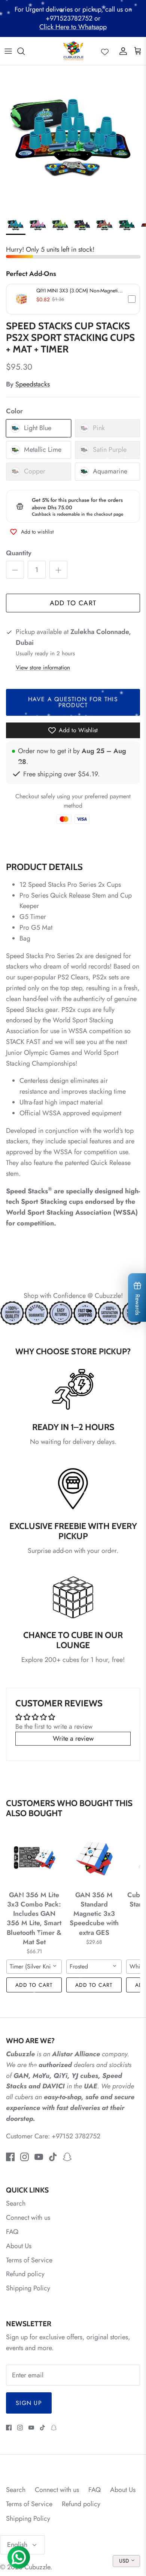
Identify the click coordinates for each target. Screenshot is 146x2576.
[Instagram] (25, 2157)
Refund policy (25, 2274)
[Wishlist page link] (105, 51)
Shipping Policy (28, 2288)
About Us (19, 2246)
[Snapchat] (67, 2157)
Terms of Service (29, 2260)
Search (16, 2203)
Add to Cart (73, 603)
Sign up (29, 2403)
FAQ (12, 2232)
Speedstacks (33, 384)
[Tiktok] (53, 2157)
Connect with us (28, 2218)
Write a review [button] (73, 1738)
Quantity (19, 553)
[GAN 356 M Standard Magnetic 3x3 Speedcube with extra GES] (94, 1858)
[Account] (121, 51)
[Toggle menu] (8, 51)
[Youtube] (39, 2157)
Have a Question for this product (73, 702)
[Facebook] (10, 2157)
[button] (73, 299)
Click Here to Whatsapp (73, 27)
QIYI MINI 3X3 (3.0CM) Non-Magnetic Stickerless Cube (78, 290)
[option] (73, 138)
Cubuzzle (37, 2567)
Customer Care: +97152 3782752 (53, 2136)
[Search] (25, 51)
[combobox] (34, 1967)
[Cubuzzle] (73, 51)
